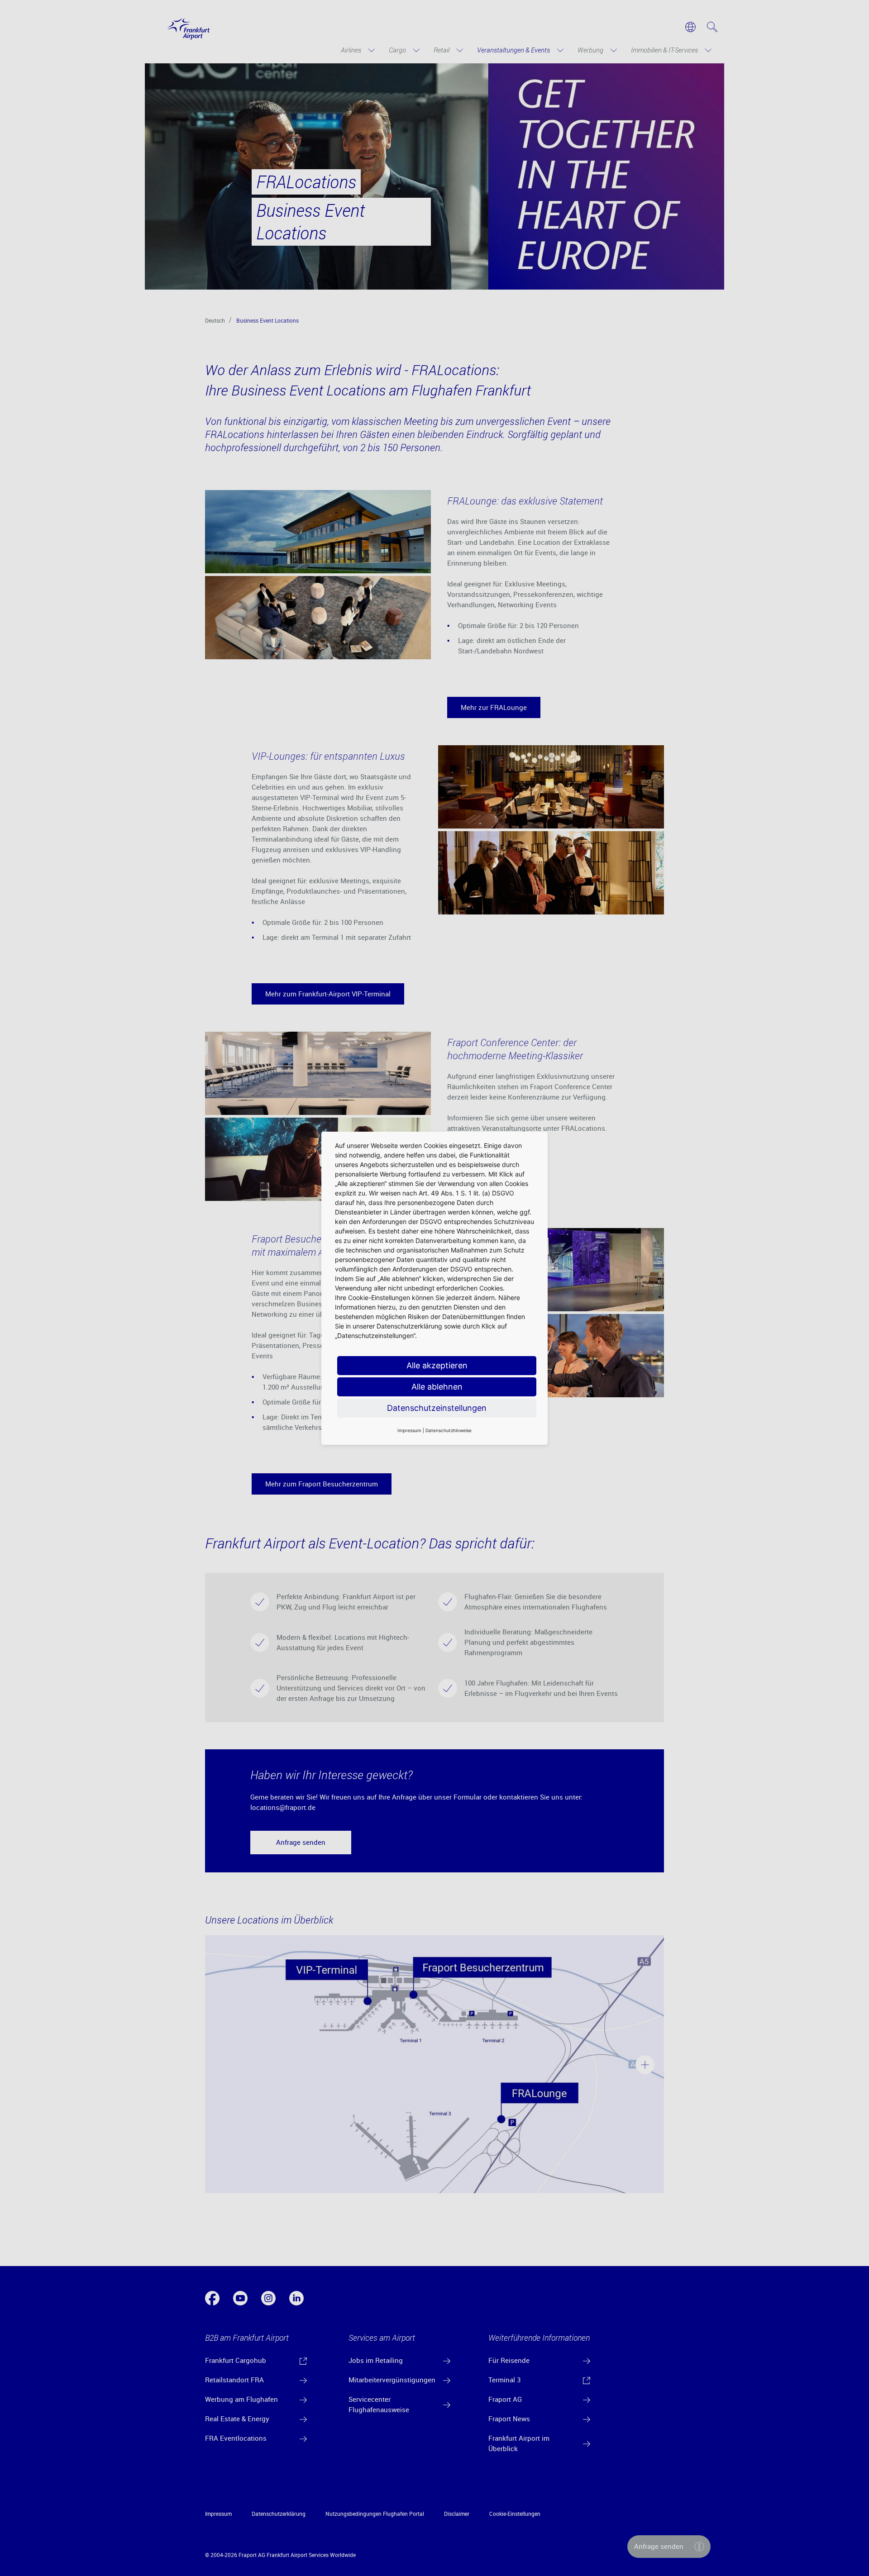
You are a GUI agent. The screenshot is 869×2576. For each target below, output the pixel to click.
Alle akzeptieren (437, 1365)
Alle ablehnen (437, 1387)
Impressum (409, 1430)
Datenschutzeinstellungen (437, 1408)
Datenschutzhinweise (449, 1430)
